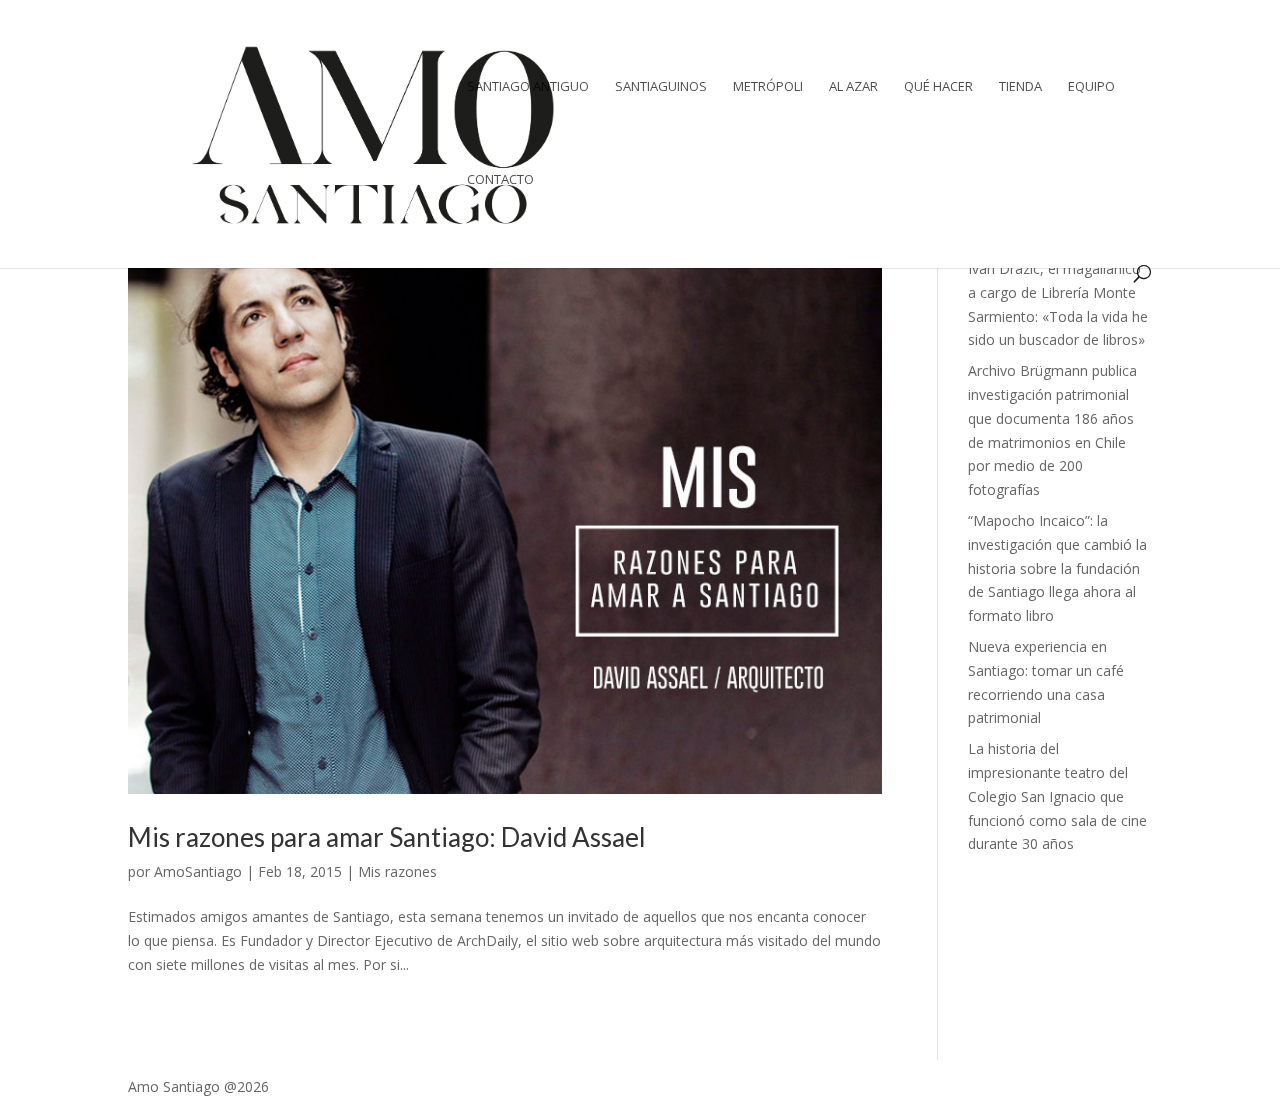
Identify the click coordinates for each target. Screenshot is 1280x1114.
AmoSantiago (198, 871)
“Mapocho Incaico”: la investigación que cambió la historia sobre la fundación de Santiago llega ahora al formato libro (1057, 568)
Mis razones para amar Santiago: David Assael (387, 837)
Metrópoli (768, 87)
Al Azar (853, 87)
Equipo (1091, 87)
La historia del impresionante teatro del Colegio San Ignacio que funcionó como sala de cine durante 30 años (1057, 796)
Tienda (1020, 87)
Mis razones (397, 871)
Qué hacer (938, 87)
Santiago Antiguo (528, 87)
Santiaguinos (661, 87)
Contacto (500, 180)
